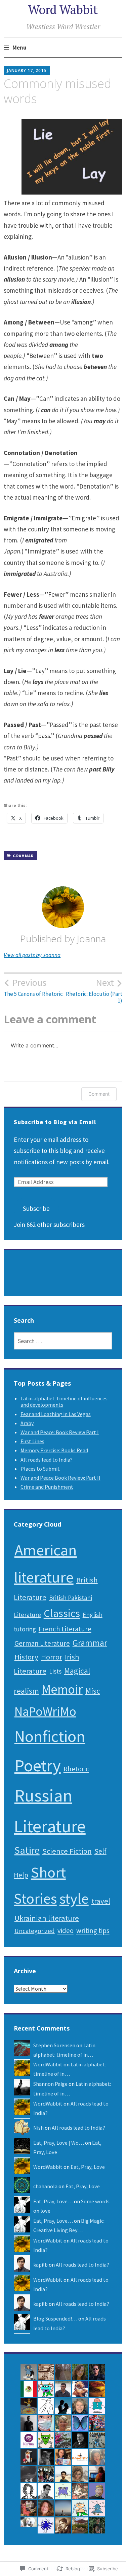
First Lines (32, 1441)
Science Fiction (67, 1851)
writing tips (93, 1931)
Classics (62, 1613)
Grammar (23, 856)
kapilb (40, 2265)
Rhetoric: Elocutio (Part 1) (94, 990)
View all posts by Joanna (32, 955)
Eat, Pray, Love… (53, 2201)
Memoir (62, 1689)
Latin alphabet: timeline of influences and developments (64, 1402)
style (74, 1898)
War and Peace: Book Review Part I (60, 1432)
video (66, 1931)
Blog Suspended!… (55, 2319)
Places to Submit (40, 1469)
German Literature (42, 1643)
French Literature (65, 1629)
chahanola (45, 2186)
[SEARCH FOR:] (63, 1341)
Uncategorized (35, 1931)
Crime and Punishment (47, 1487)
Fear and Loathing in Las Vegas (56, 1414)
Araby (27, 1423)
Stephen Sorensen (54, 2045)
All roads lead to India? (47, 1460)
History (26, 1657)
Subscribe (36, 1208)
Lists (55, 1671)
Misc (93, 1691)
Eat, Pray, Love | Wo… (59, 2143)
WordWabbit (48, 2064)
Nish (38, 2128)
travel (101, 1901)
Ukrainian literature (47, 1918)
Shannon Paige (50, 2084)
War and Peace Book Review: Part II (60, 1478)
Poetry (38, 1765)
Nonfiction (50, 1736)
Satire (27, 1850)
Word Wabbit (63, 10)
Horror (52, 1657)
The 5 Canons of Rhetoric (33, 987)
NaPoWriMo (45, 1711)
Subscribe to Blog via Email (55, 1122)
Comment (99, 1094)
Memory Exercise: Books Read (54, 1450)
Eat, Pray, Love (88, 2167)
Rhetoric (76, 1769)
